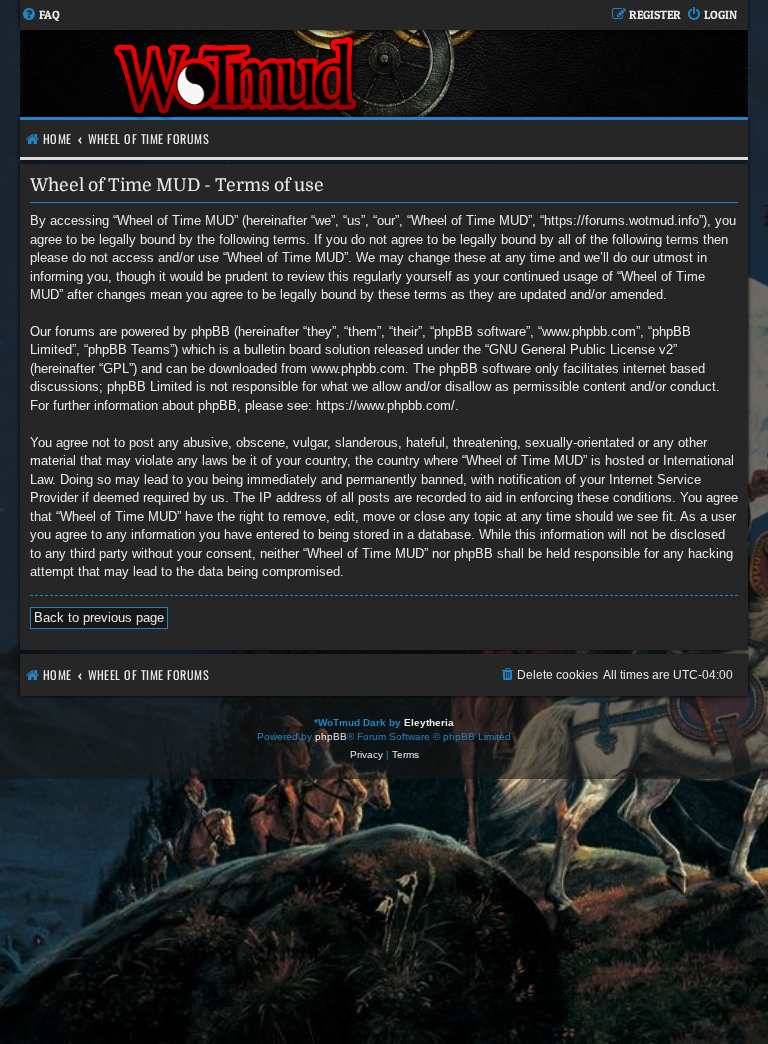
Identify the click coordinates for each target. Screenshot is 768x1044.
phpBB (331, 736)
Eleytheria (429, 722)
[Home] (237, 73)
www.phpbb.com (358, 368)
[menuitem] (40, 15)
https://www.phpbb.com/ (385, 405)
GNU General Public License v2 (581, 349)
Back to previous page (99, 617)
